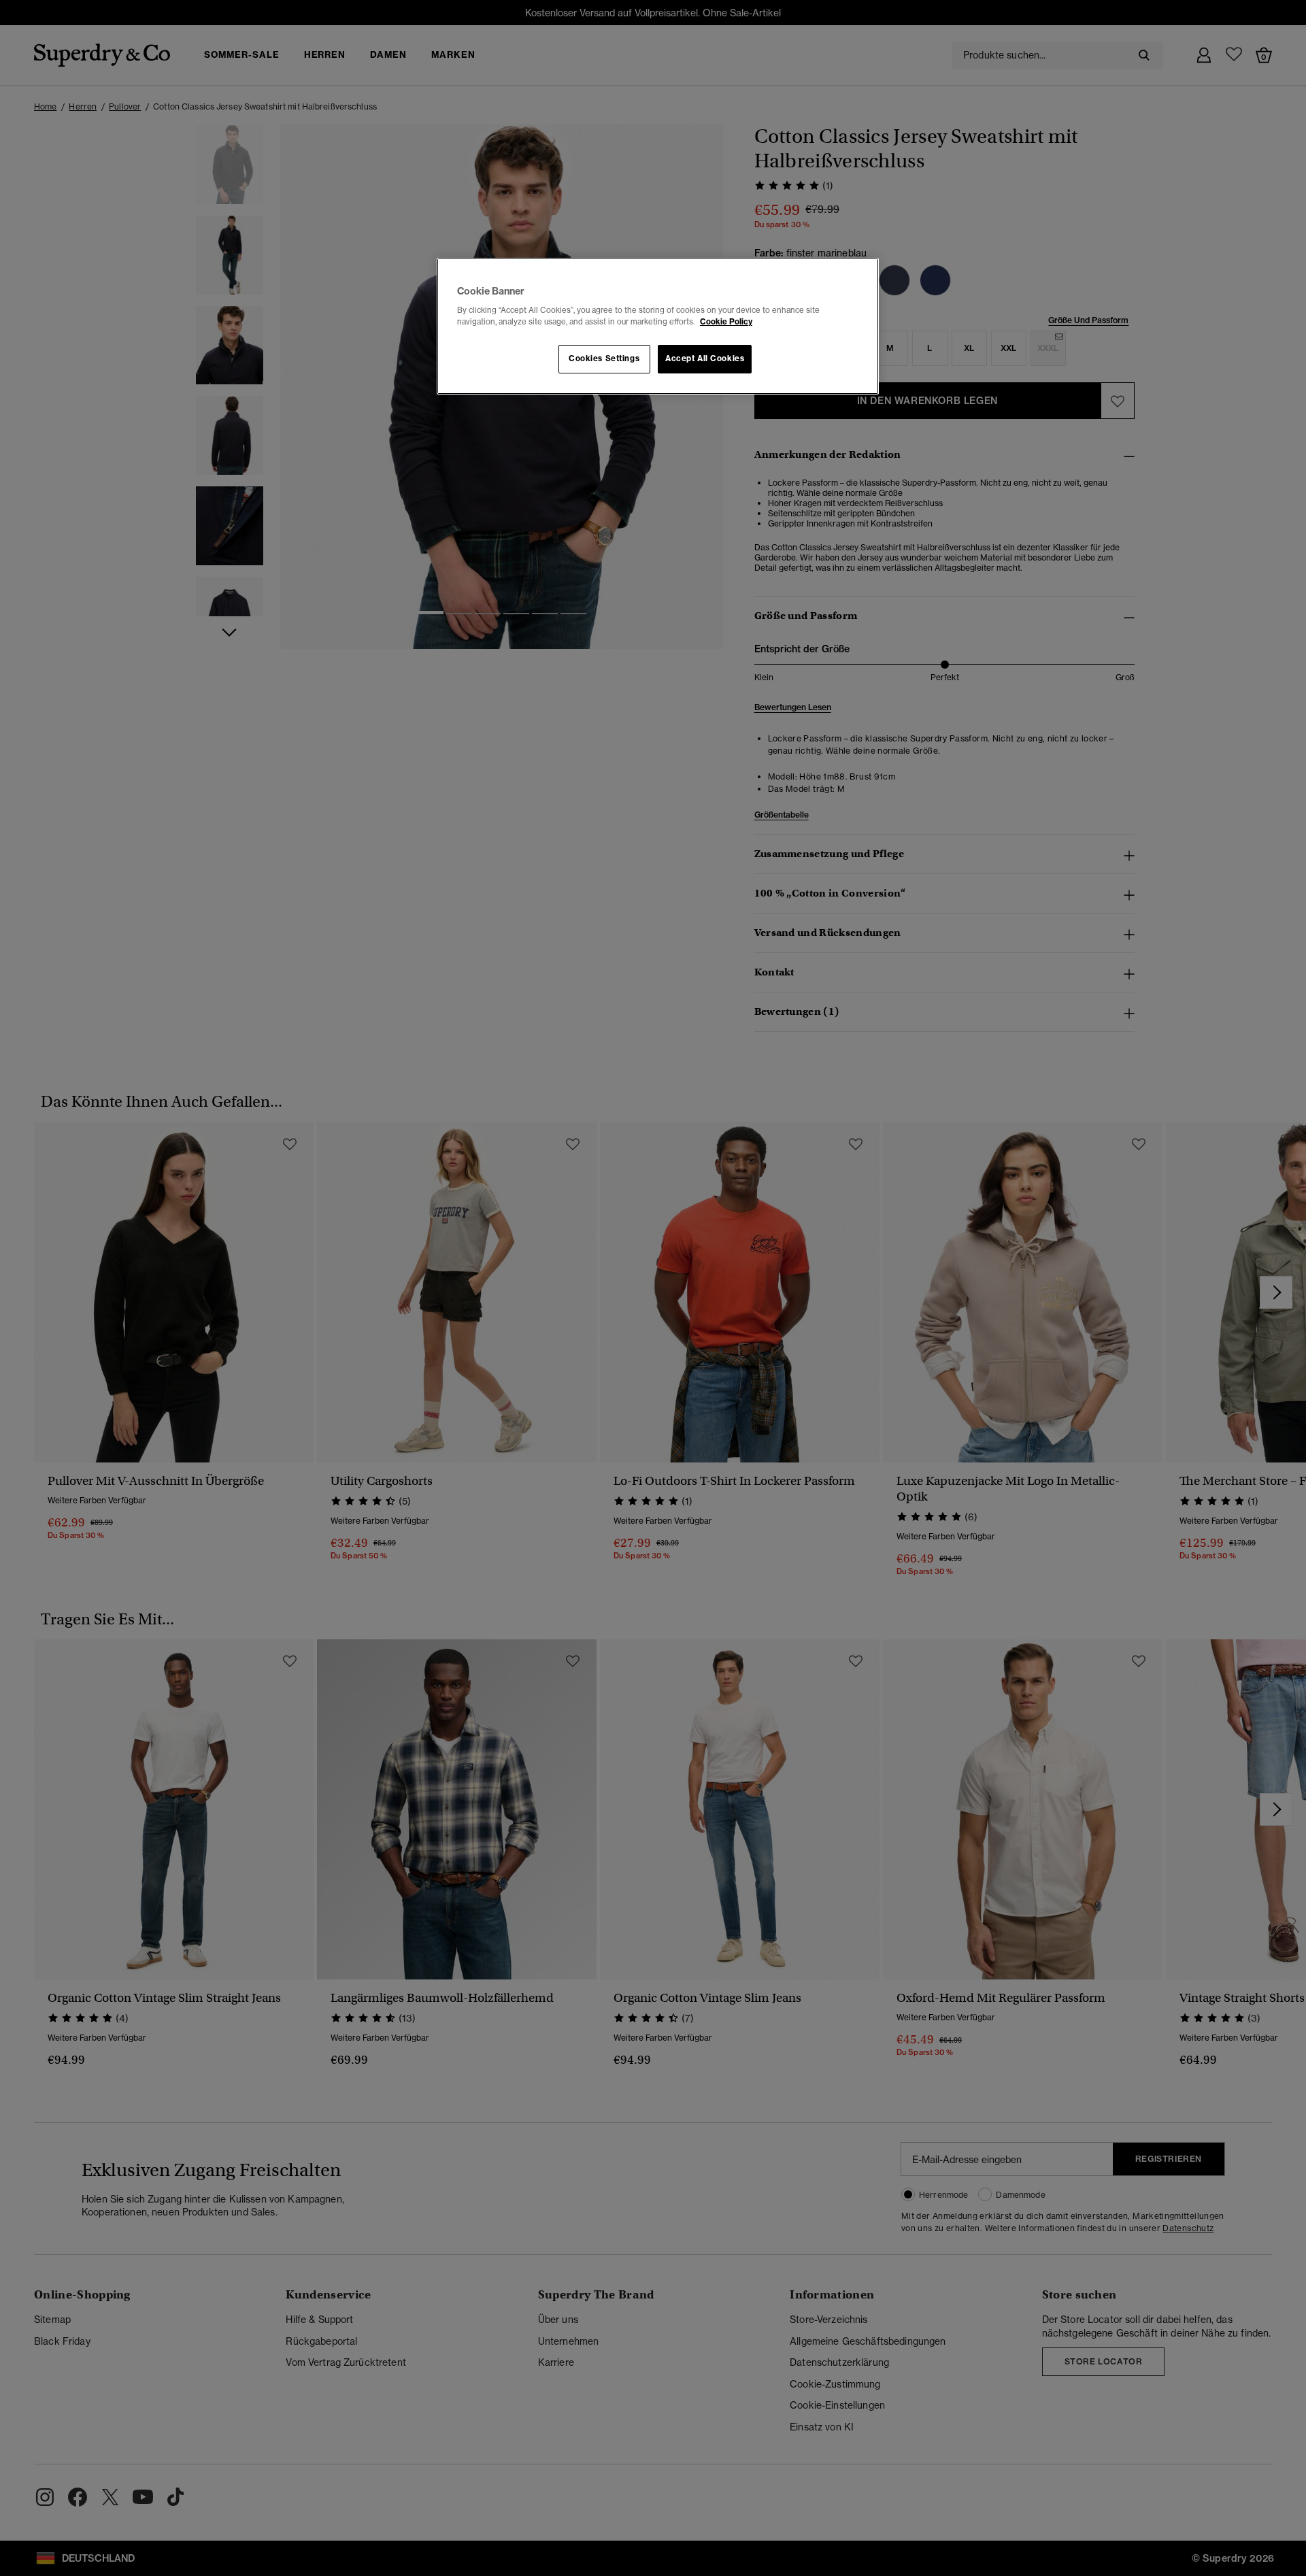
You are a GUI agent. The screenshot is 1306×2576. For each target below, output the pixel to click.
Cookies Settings (604, 358)
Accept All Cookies (705, 358)
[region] (658, 327)
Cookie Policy (726, 322)
